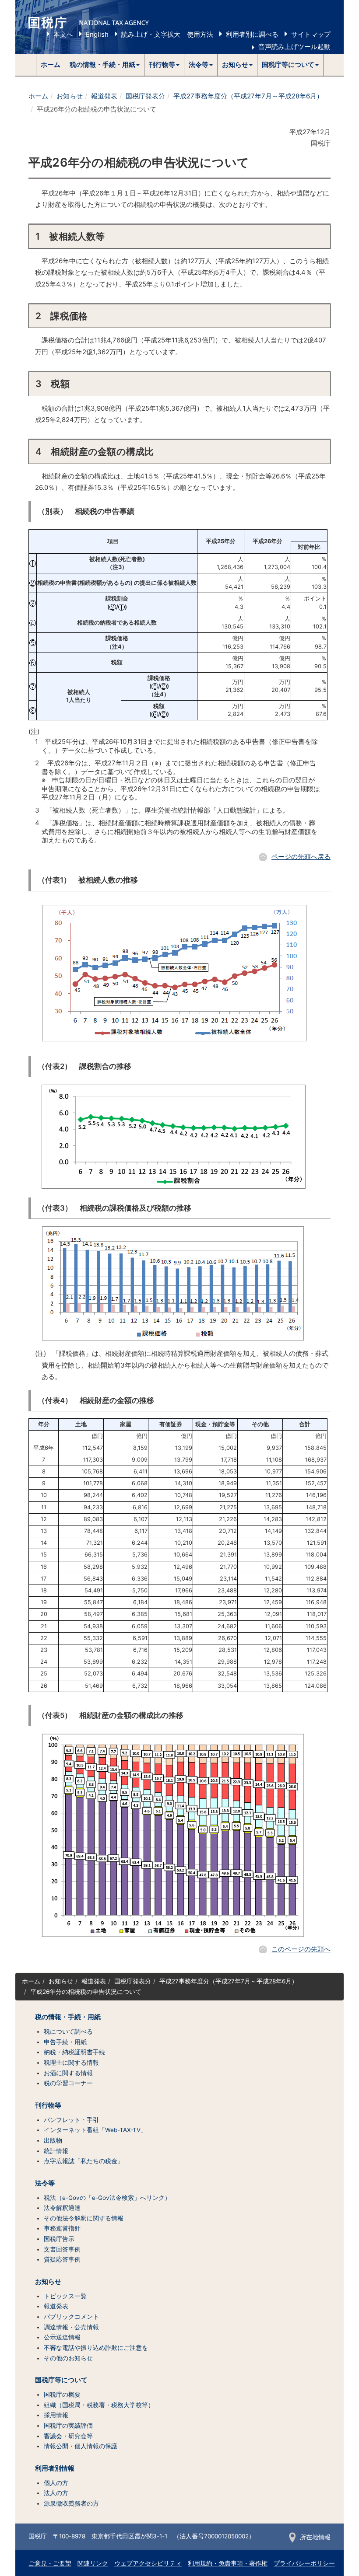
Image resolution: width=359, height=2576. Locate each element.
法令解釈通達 (62, 2208)
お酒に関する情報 (68, 2073)
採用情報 (56, 2415)
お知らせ (70, 96)
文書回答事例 (62, 2249)
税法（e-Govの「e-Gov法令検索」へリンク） (107, 2198)
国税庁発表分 (145, 96)
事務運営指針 (62, 2228)
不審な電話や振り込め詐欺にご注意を (96, 2348)
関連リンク (93, 2563)
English (97, 34)
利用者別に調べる (252, 34)
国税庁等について (61, 2380)
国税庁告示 (59, 2239)
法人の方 (56, 2493)
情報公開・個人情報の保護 (81, 2446)
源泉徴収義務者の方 (71, 2503)
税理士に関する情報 (71, 2063)
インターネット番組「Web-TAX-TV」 (95, 2130)
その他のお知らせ (68, 2358)
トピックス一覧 (65, 2296)
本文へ (63, 34)
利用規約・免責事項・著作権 (228, 2563)
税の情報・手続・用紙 (68, 2017)
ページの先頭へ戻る (301, 857)
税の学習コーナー (68, 2083)
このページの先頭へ (301, 1949)
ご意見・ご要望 (50, 2563)
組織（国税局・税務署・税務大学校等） (99, 2405)
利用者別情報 (55, 2468)
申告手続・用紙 (65, 2042)
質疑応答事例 (62, 2259)
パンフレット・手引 (71, 2120)
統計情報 (56, 2151)
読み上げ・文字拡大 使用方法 (167, 34)
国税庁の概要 (62, 2394)
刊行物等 (48, 2105)
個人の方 (56, 2483)
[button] (105, 65)
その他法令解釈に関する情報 (84, 2218)
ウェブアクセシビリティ (148, 2563)
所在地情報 (315, 2537)
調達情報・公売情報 (71, 2327)
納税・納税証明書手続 (74, 2052)
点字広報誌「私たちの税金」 (84, 2161)
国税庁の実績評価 (68, 2426)
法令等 (45, 2183)
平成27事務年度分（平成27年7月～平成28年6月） (248, 96)
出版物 (53, 2140)
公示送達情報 (62, 2337)
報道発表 (104, 96)
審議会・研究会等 (68, 2436)
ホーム (51, 65)
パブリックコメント (71, 2317)
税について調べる (68, 2031)
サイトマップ (311, 34)
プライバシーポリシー (304, 2563)
